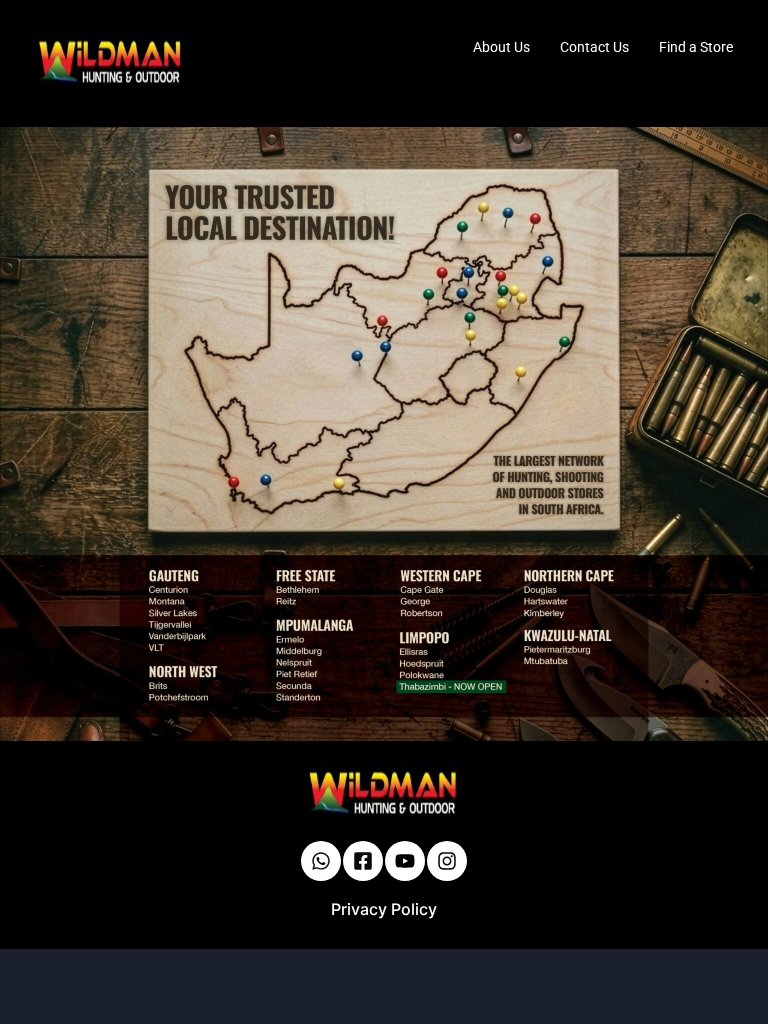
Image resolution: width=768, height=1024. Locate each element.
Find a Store (696, 47)
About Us (501, 47)
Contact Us (594, 47)
